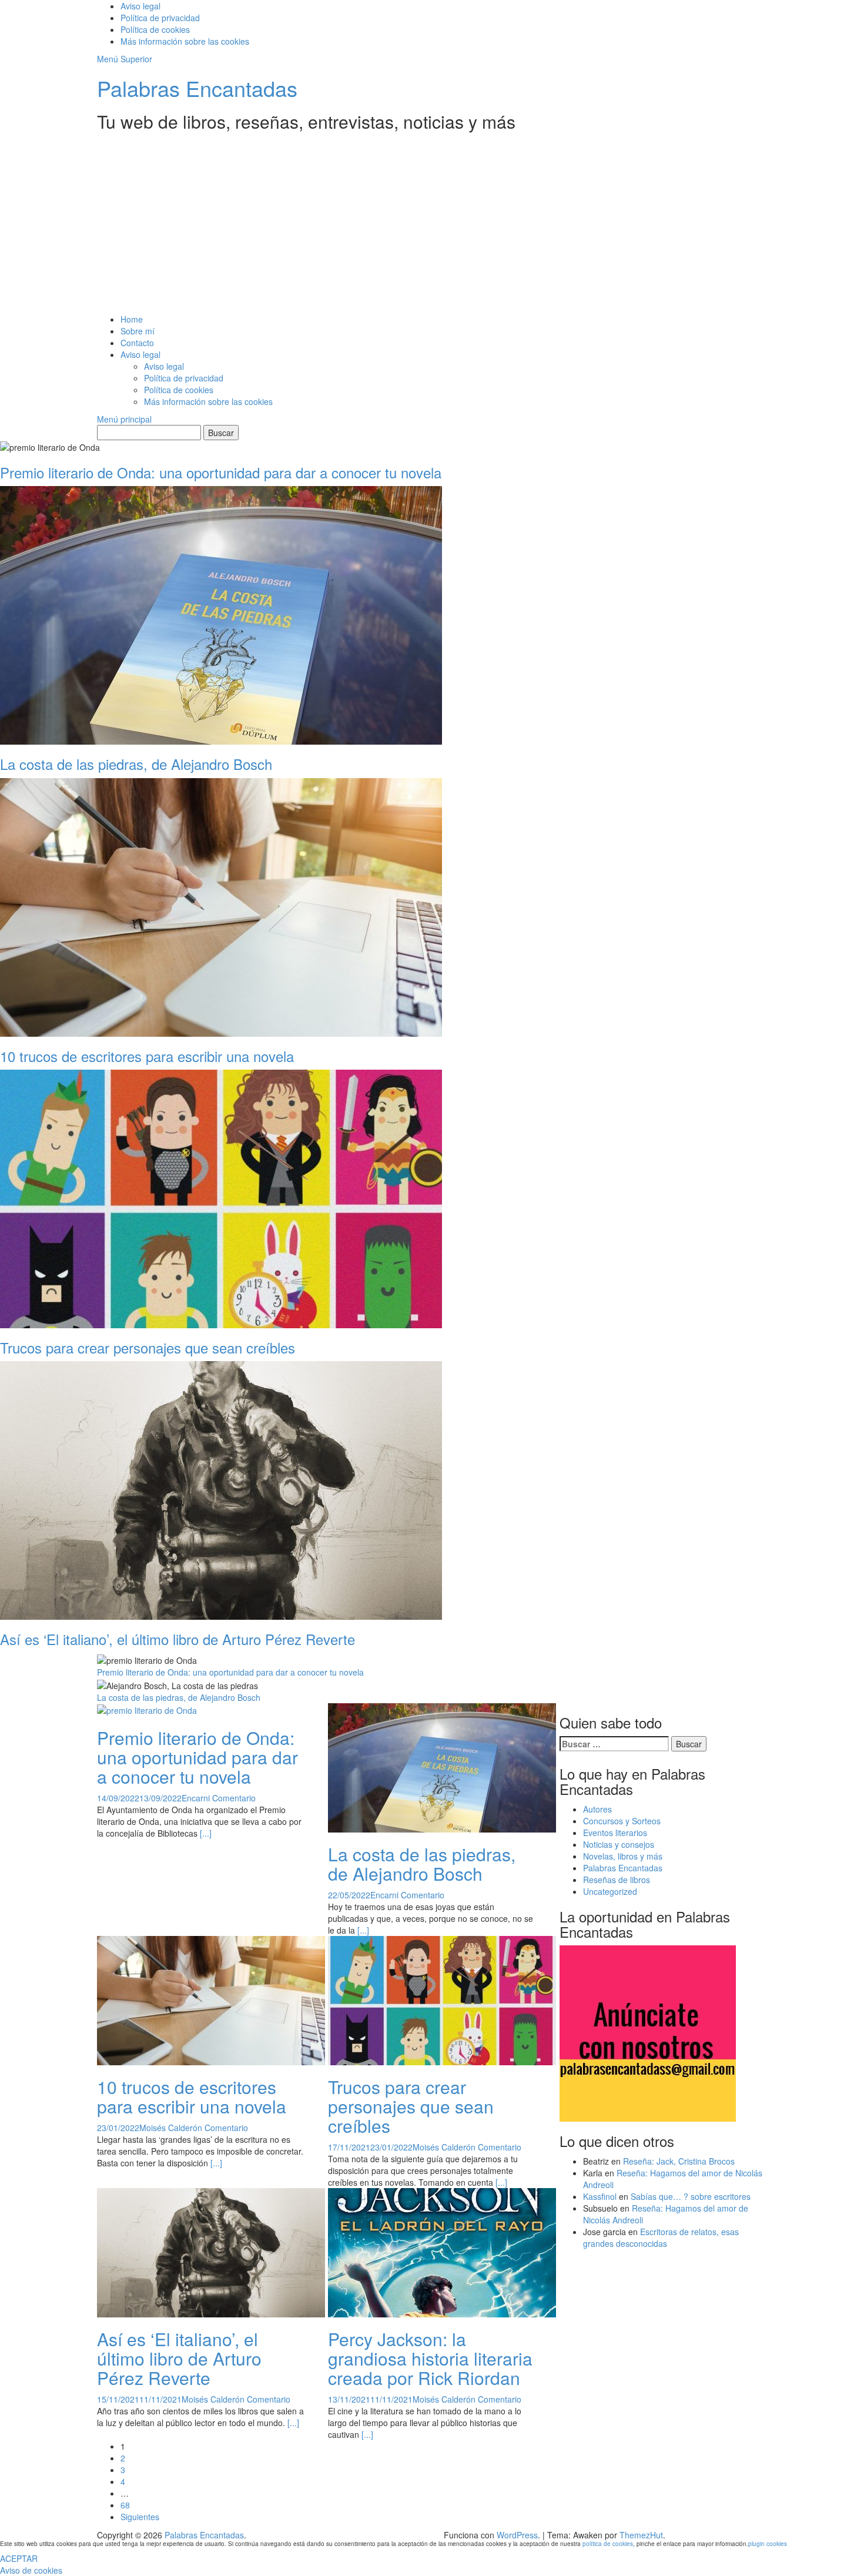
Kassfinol (600, 2196)
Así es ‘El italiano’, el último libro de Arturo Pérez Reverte (179, 2358)
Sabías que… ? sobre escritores (691, 2196)
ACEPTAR (19, 2558)
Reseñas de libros (617, 1880)
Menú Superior (125, 59)
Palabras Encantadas (197, 88)
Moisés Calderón (171, 2128)
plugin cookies (768, 2544)
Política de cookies (155, 29)
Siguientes (140, 2517)
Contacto (137, 343)
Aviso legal (140, 6)
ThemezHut (641, 2535)
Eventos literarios (615, 1833)
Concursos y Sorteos (622, 1821)
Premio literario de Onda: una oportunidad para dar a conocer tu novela (230, 1672)
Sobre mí (138, 331)
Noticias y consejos (619, 1844)
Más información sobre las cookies (185, 41)
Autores (597, 1809)
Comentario (234, 1798)
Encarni (196, 1798)
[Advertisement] (432, 225)
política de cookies (608, 2544)
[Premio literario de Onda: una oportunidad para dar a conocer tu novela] (147, 1709)
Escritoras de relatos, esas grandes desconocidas (661, 2237)
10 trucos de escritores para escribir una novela (192, 2096)
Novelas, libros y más (623, 1856)
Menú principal (124, 419)
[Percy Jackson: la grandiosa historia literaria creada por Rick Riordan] (442, 2251)
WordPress (517, 2535)
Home (132, 319)
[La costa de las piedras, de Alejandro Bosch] (442, 1766)
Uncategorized (610, 1891)
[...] (206, 1833)
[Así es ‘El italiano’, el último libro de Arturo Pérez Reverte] (211, 2251)
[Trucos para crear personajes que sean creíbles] (442, 1999)
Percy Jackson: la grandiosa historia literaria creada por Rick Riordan (430, 2358)
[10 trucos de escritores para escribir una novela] (211, 1999)
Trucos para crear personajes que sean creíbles (411, 2106)
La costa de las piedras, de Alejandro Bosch (179, 1697)
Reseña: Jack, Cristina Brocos (679, 2161)
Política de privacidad (160, 18)
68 (125, 2505)
